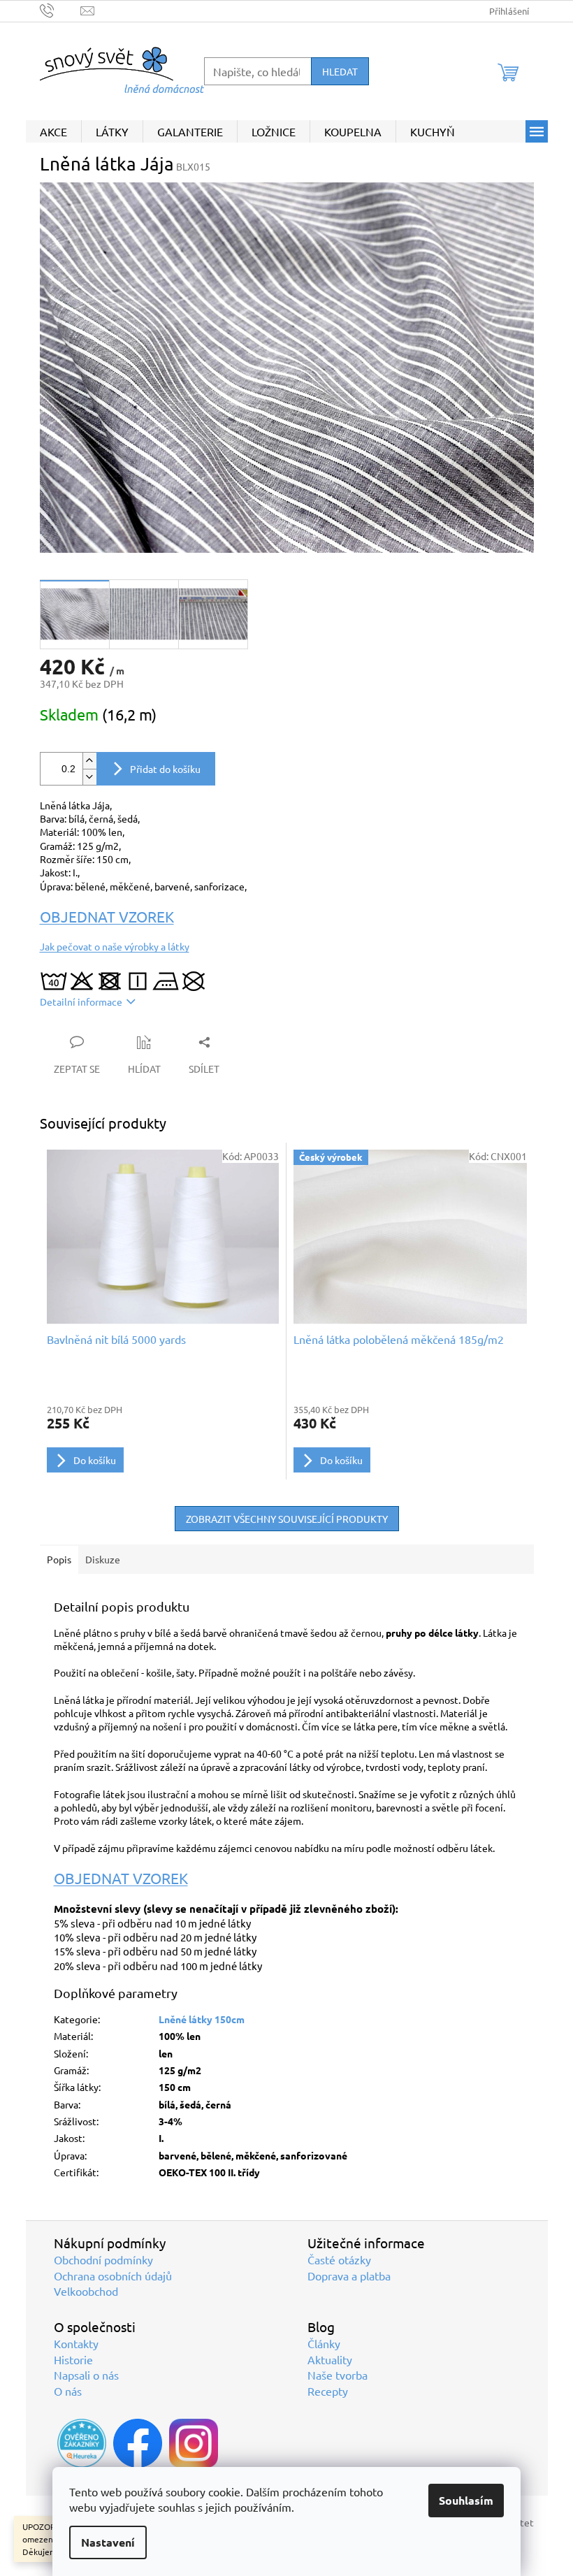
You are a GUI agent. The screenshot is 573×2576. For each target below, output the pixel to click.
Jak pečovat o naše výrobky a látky (115, 946)
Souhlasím (466, 2500)
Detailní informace (81, 1001)
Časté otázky (339, 2259)
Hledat (340, 71)
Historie (73, 2359)
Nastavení (108, 2542)
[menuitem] (53, 131)
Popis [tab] (59, 1559)
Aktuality (330, 2359)
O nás (68, 2391)
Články (324, 2343)
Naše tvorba (338, 2375)
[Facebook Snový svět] (138, 2443)
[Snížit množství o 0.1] (89, 777)
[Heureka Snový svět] (82, 2443)
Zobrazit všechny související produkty (287, 1519)
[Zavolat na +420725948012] (60, 9)
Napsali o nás (86, 2375)
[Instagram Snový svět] (194, 2443)
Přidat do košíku (165, 769)
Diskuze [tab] (103, 1559)
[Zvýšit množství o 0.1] (89, 761)
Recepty (328, 2391)
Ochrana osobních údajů (113, 2275)
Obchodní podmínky (103, 2259)
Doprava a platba (349, 2275)
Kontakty (76, 2343)
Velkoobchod (86, 2291)
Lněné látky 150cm (202, 2019)
